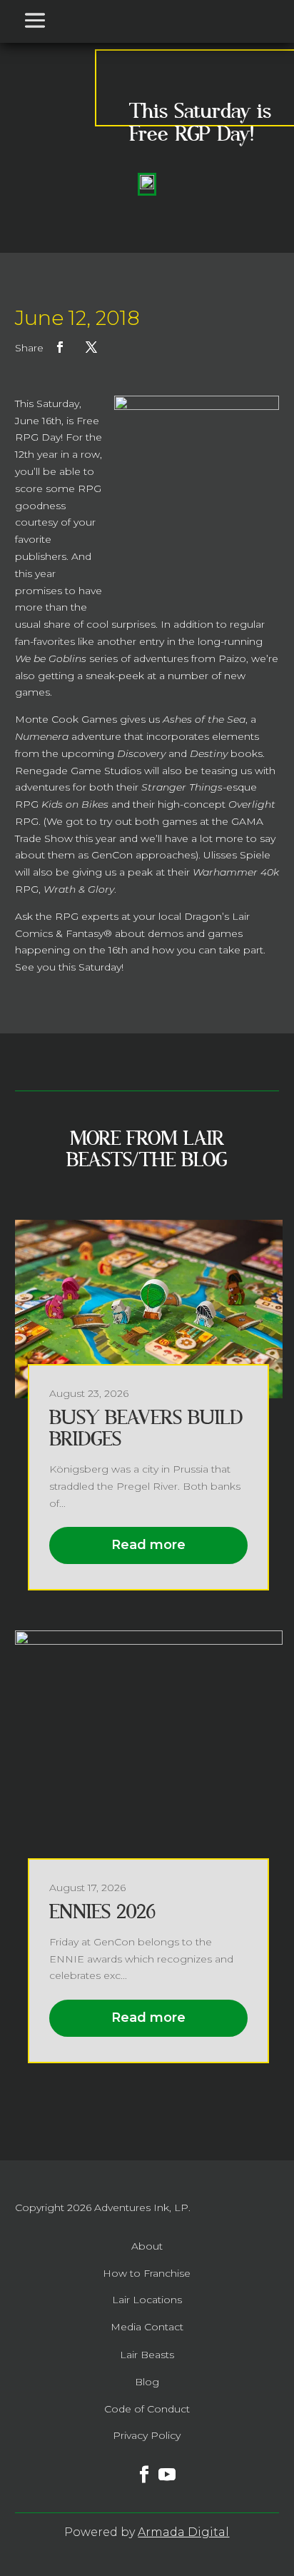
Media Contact (147, 2327)
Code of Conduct (147, 2409)
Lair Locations (147, 2300)
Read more (148, 1545)
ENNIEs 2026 (102, 1912)
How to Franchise (147, 2273)
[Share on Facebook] (60, 347)
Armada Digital (183, 2532)
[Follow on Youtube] (158, 2466)
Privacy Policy (147, 2435)
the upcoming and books (152, 753)
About (147, 2246)
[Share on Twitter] (91, 347)
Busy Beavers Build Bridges (146, 1429)
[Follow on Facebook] (136, 2466)
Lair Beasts (147, 2355)
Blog (147, 2382)
